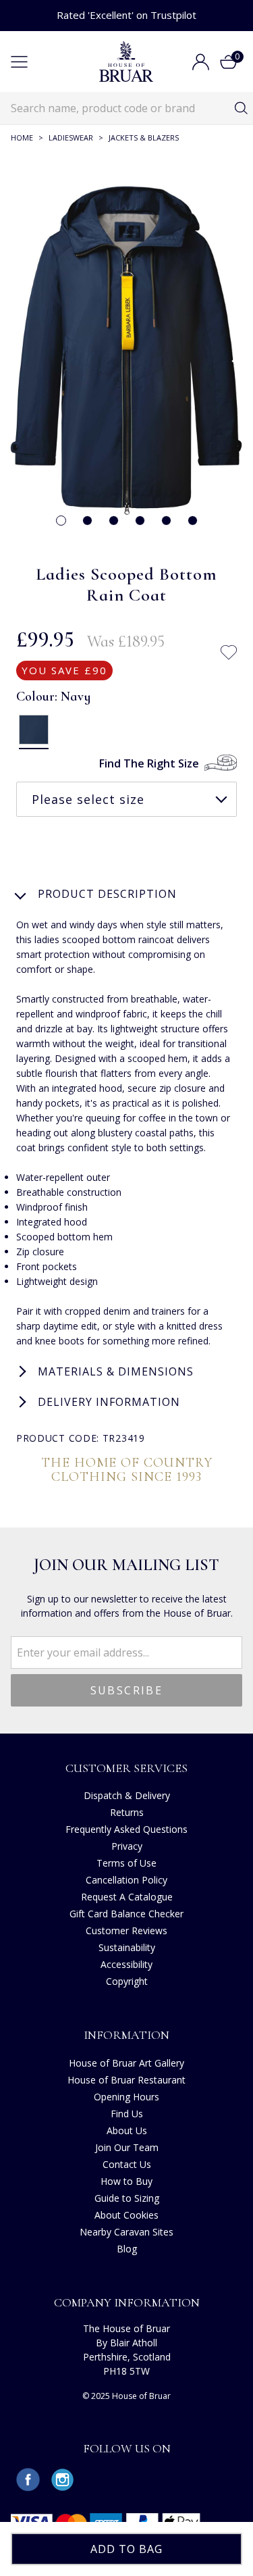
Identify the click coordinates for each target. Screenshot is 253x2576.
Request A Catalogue (127, 1897)
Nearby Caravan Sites (126, 2232)
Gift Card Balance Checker (126, 1914)
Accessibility (126, 1964)
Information (126, 2035)
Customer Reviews (126, 1930)
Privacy (127, 1846)
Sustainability (127, 1947)
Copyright (127, 1981)
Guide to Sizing (127, 2198)
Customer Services (126, 1768)
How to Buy (126, 2181)
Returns (127, 1812)
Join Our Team (127, 2147)
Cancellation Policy (126, 1880)
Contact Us (127, 2164)
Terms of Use (126, 1863)
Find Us (127, 2114)
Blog (127, 2249)
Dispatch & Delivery (127, 1795)
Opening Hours (126, 2097)
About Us (127, 2130)
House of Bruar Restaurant (126, 2080)
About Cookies (126, 2215)
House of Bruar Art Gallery (126, 2063)
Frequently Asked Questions (126, 1829)
